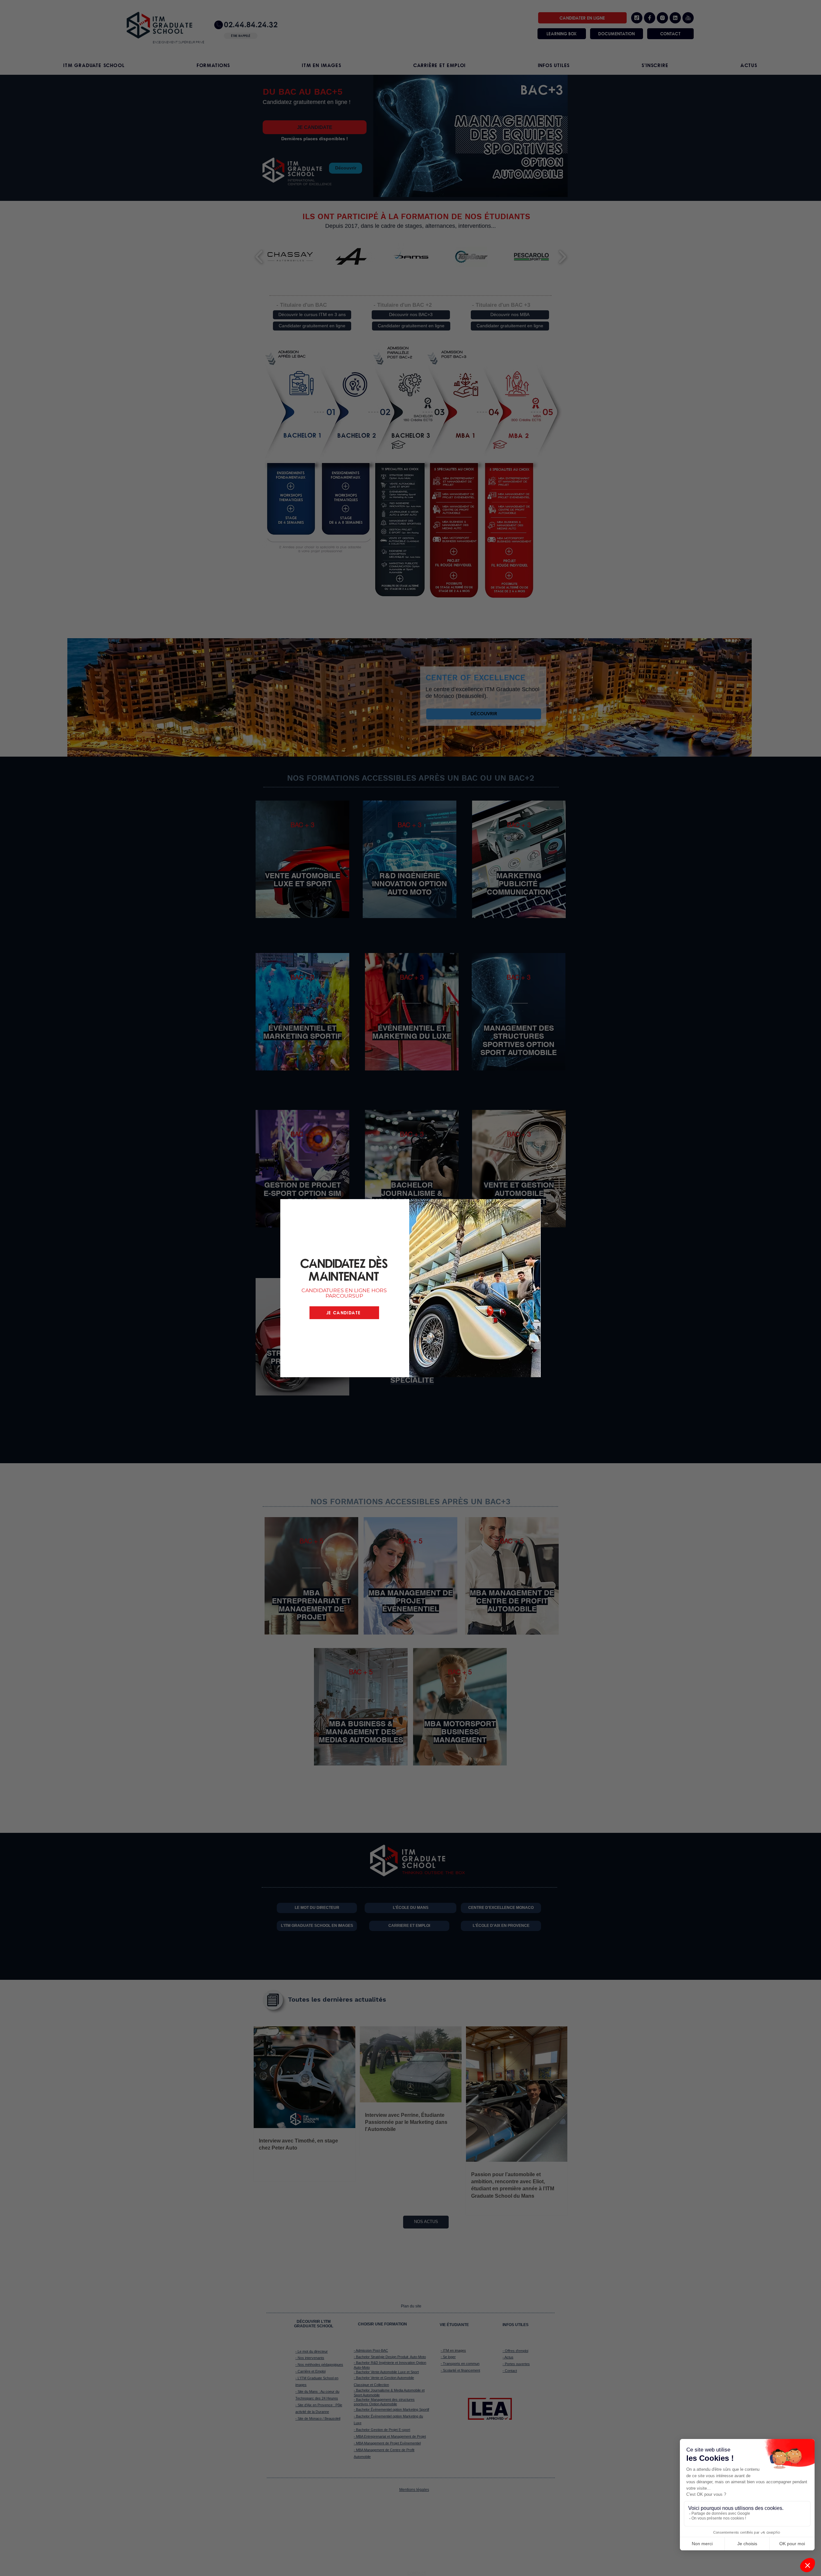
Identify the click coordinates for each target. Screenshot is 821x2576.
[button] (552, 1167)
